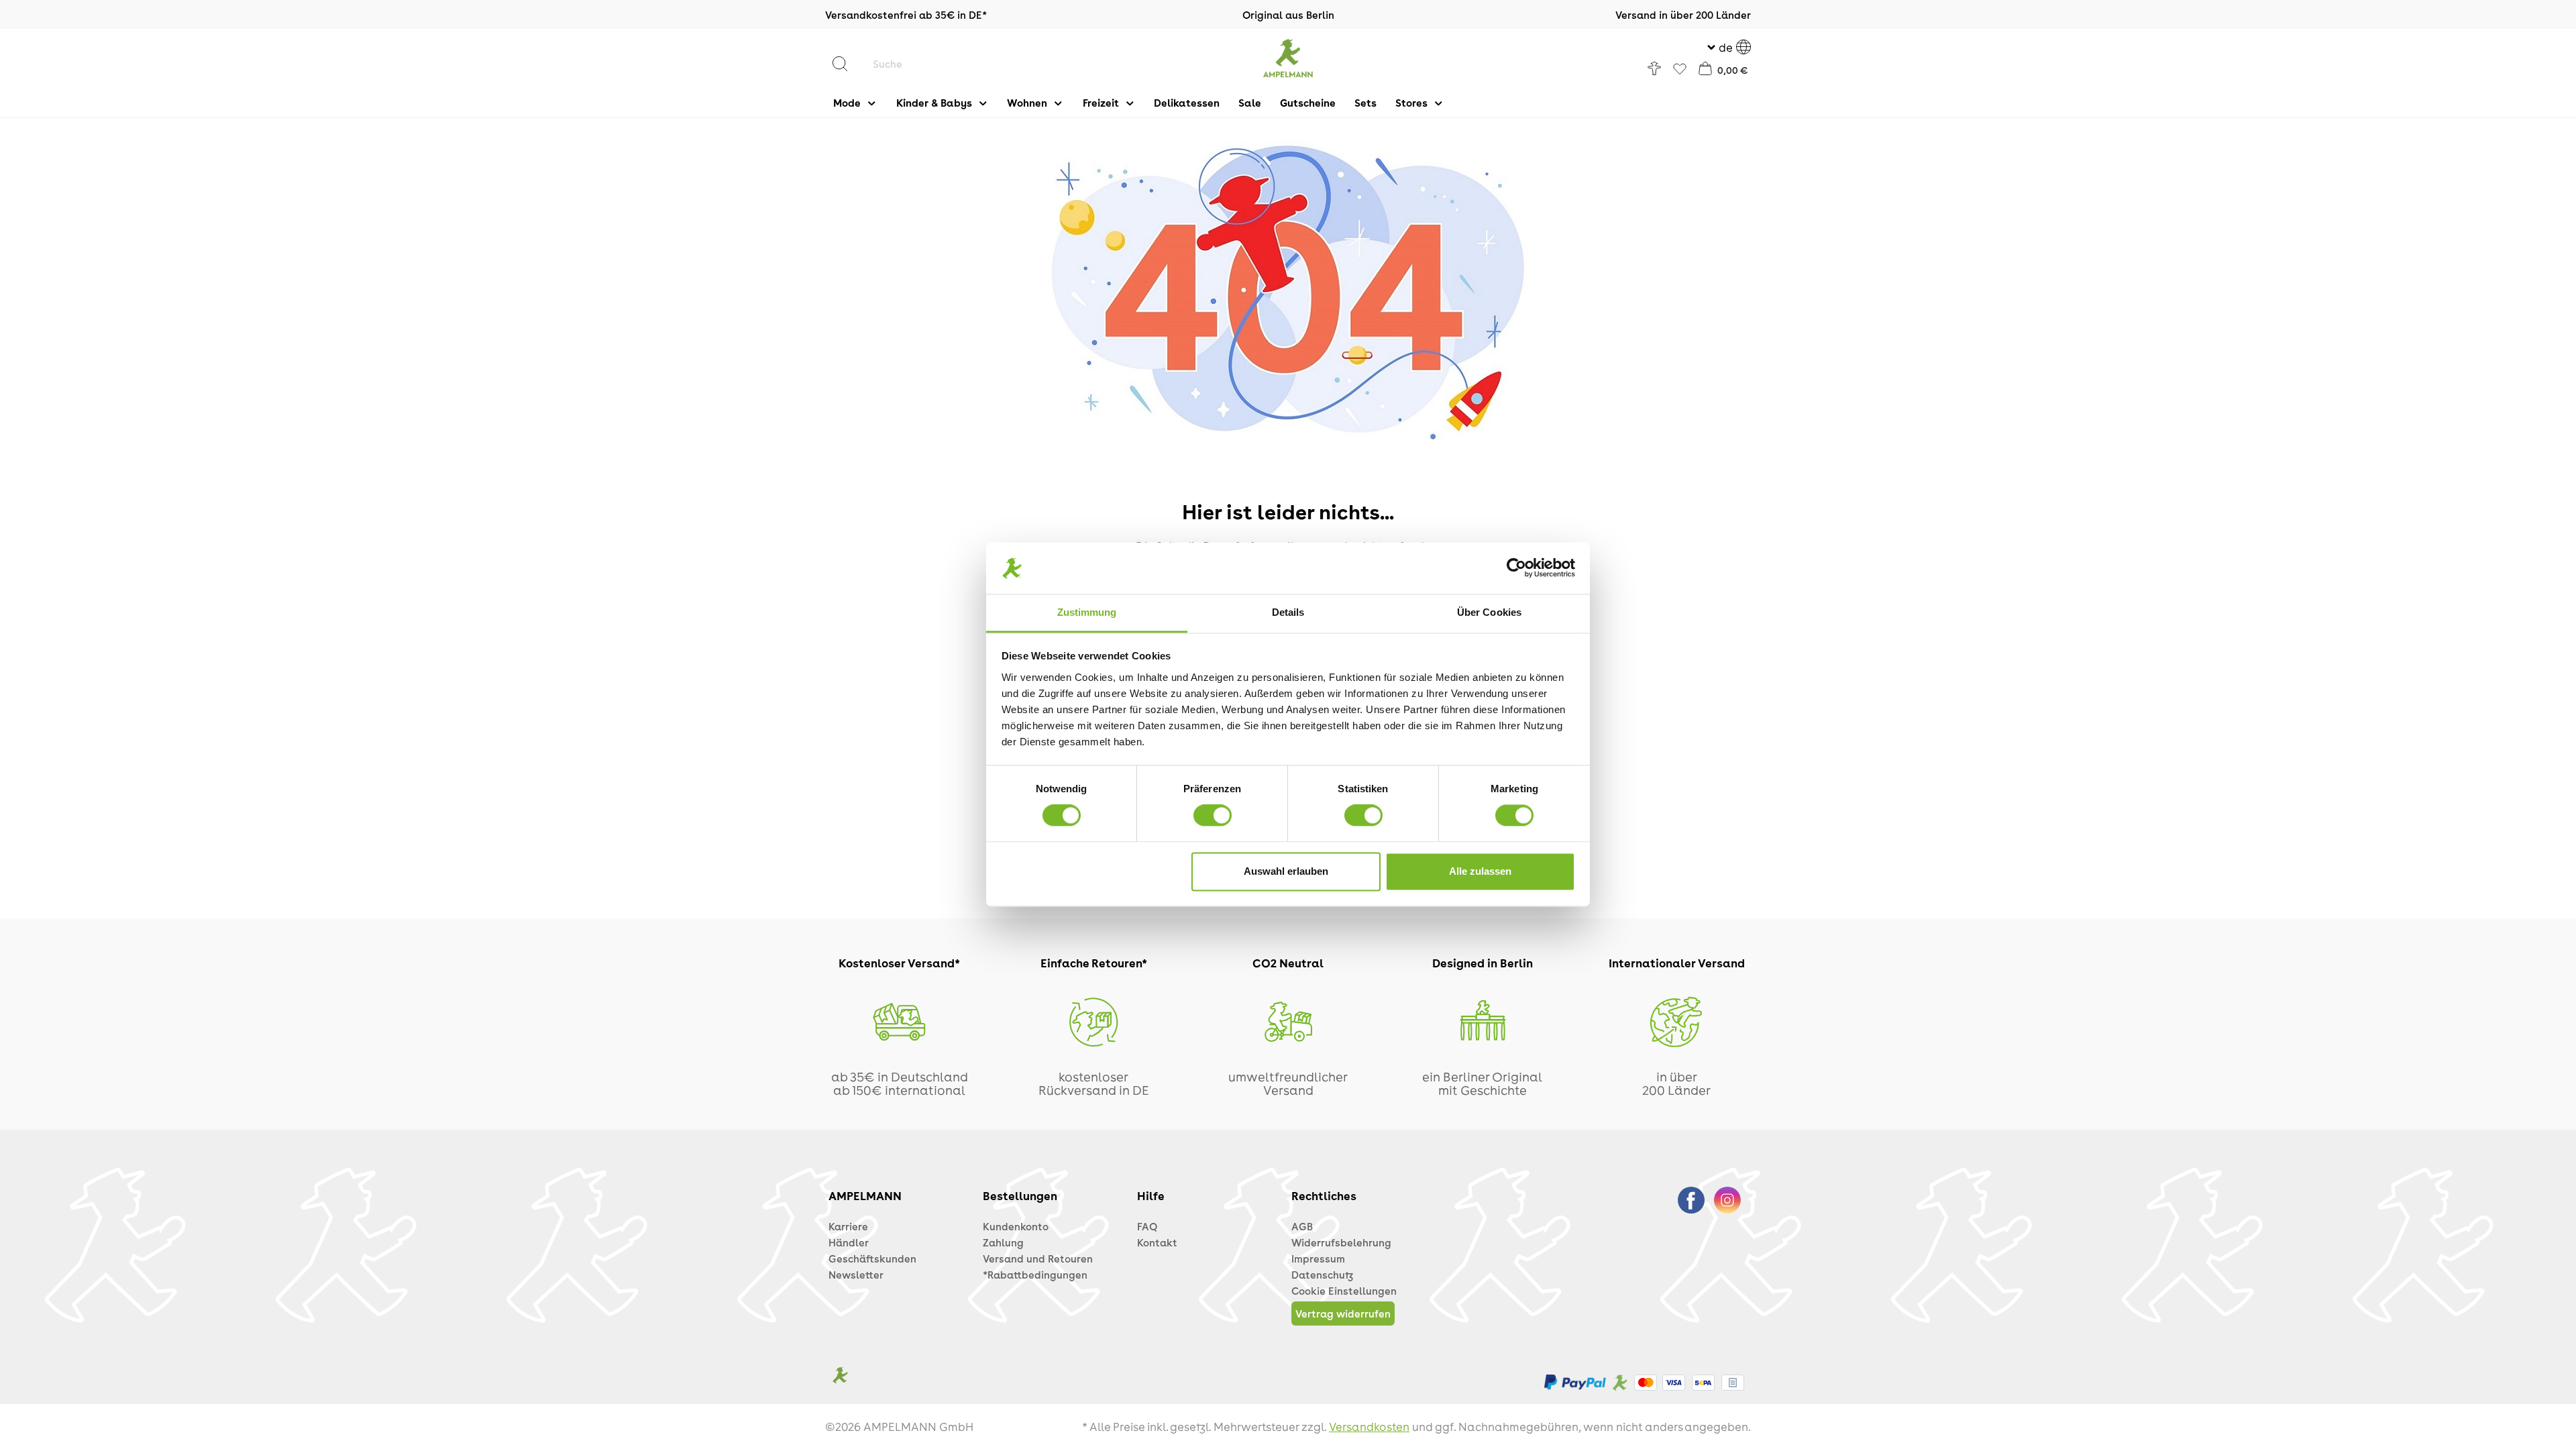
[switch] (1213, 816)
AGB (1302, 1226)
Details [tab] (1288, 612)
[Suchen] (847, 64)
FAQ (1147, 1226)
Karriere (848, 1226)
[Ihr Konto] (1654, 68)
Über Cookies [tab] (1489, 612)
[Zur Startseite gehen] (1288, 58)
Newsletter (856, 1275)
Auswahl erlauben (1286, 871)
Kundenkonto (1016, 1226)
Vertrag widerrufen (1343, 1313)
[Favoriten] (1680, 70)
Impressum (1318, 1258)
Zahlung (1003, 1242)
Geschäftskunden (872, 1258)
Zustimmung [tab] (1087, 612)
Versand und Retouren (1038, 1258)
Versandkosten (1369, 1426)
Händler (849, 1242)
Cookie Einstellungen (1344, 1291)
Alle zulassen (1480, 871)
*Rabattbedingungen (1035, 1275)
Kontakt (1157, 1242)
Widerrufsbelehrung (1341, 1242)
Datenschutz (1322, 1275)
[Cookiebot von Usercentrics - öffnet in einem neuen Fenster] (1516, 568)
